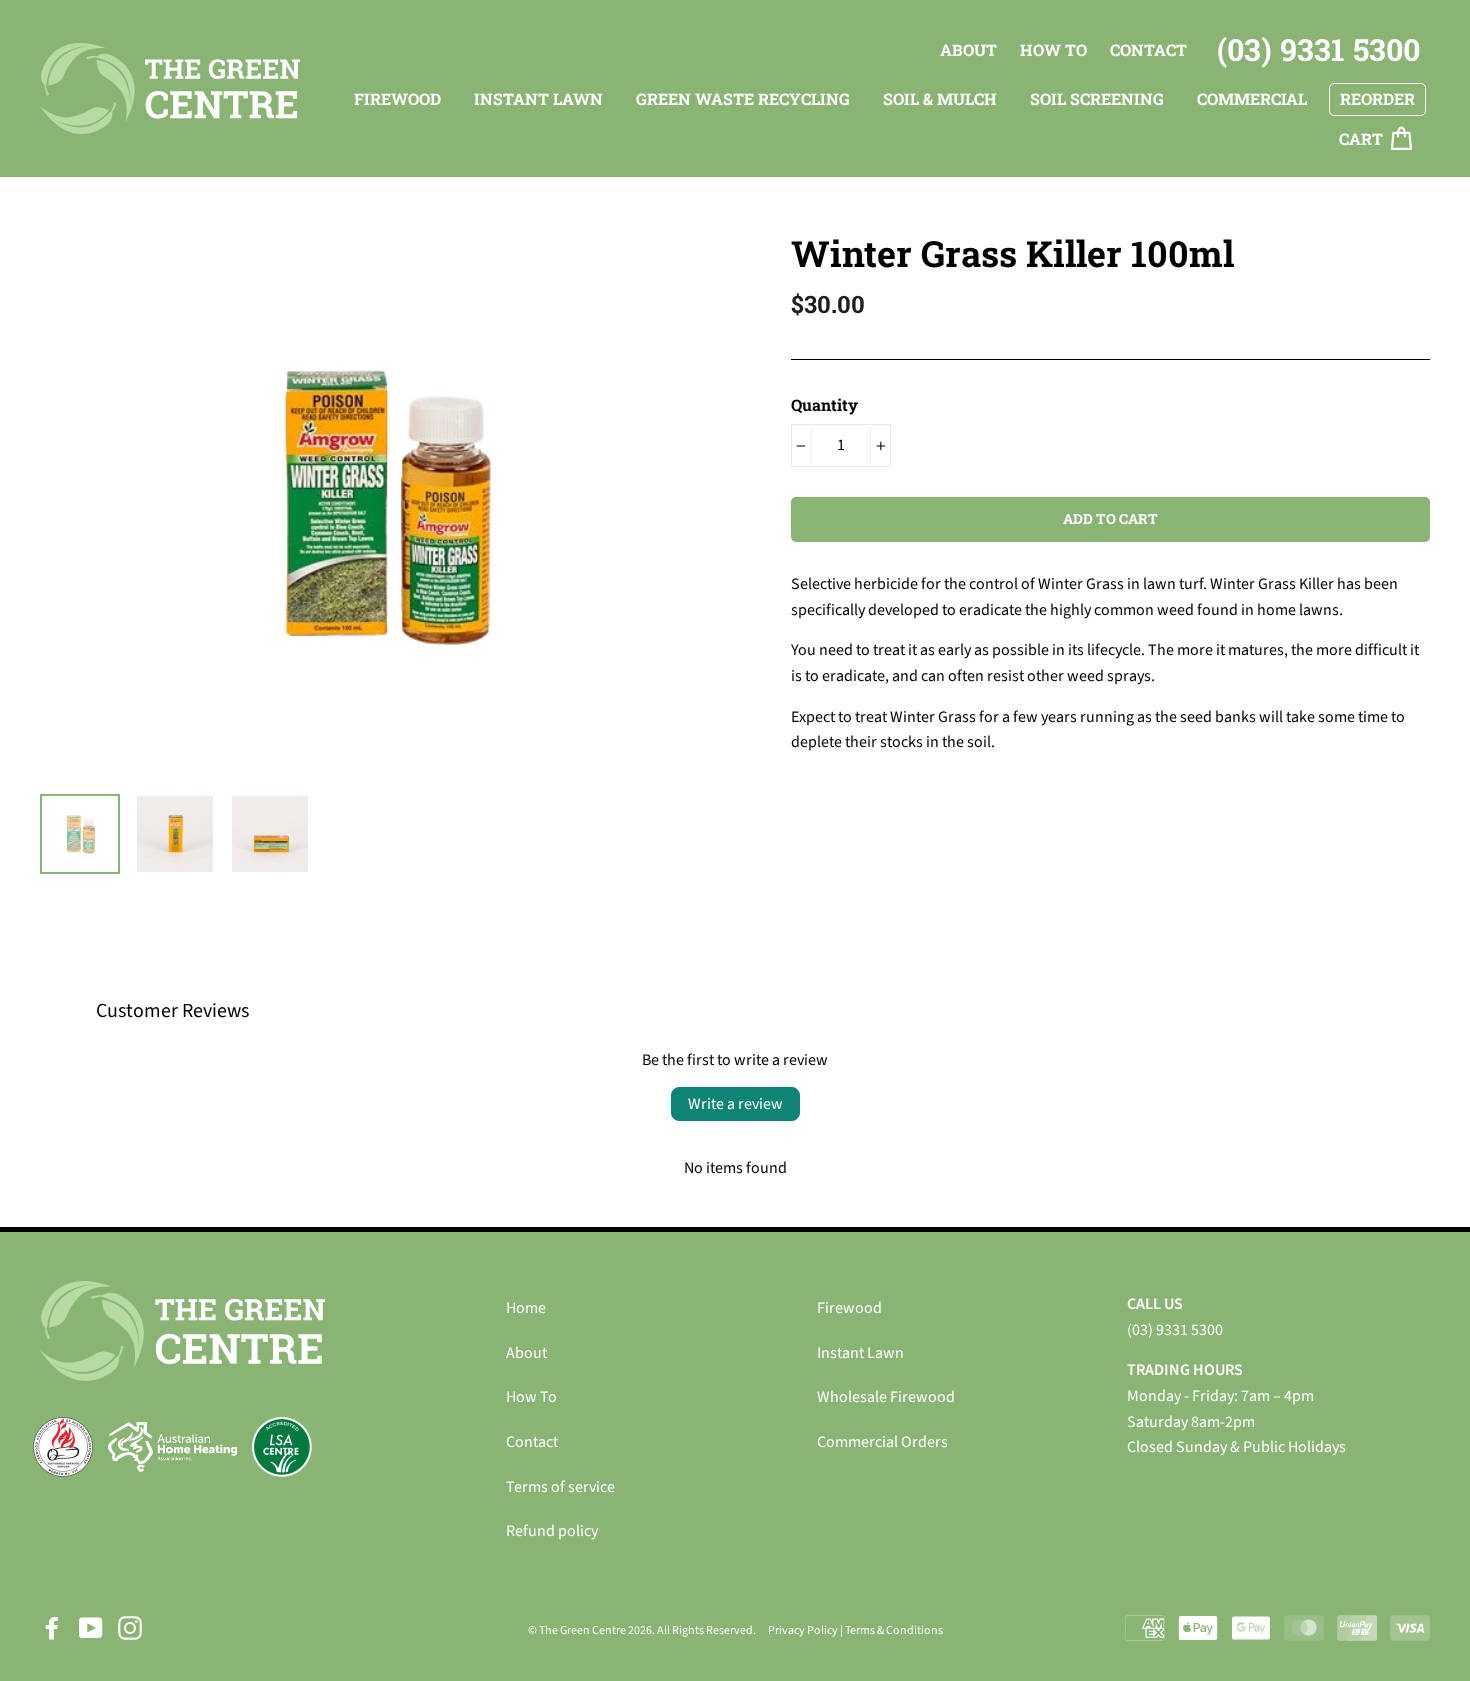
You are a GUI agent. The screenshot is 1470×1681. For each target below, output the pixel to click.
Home (526, 1308)
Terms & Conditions (894, 1630)
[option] (382, 505)
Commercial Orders (882, 1442)
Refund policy (552, 1531)
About (968, 49)
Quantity (824, 404)
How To (1053, 49)
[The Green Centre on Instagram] (130, 1628)
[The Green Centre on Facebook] (52, 1628)
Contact (1148, 49)
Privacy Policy (803, 1630)
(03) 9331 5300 (1318, 49)
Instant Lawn (860, 1353)
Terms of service (560, 1487)
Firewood (849, 1308)
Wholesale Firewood (886, 1397)
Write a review (735, 1104)
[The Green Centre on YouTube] (91, 1628)
